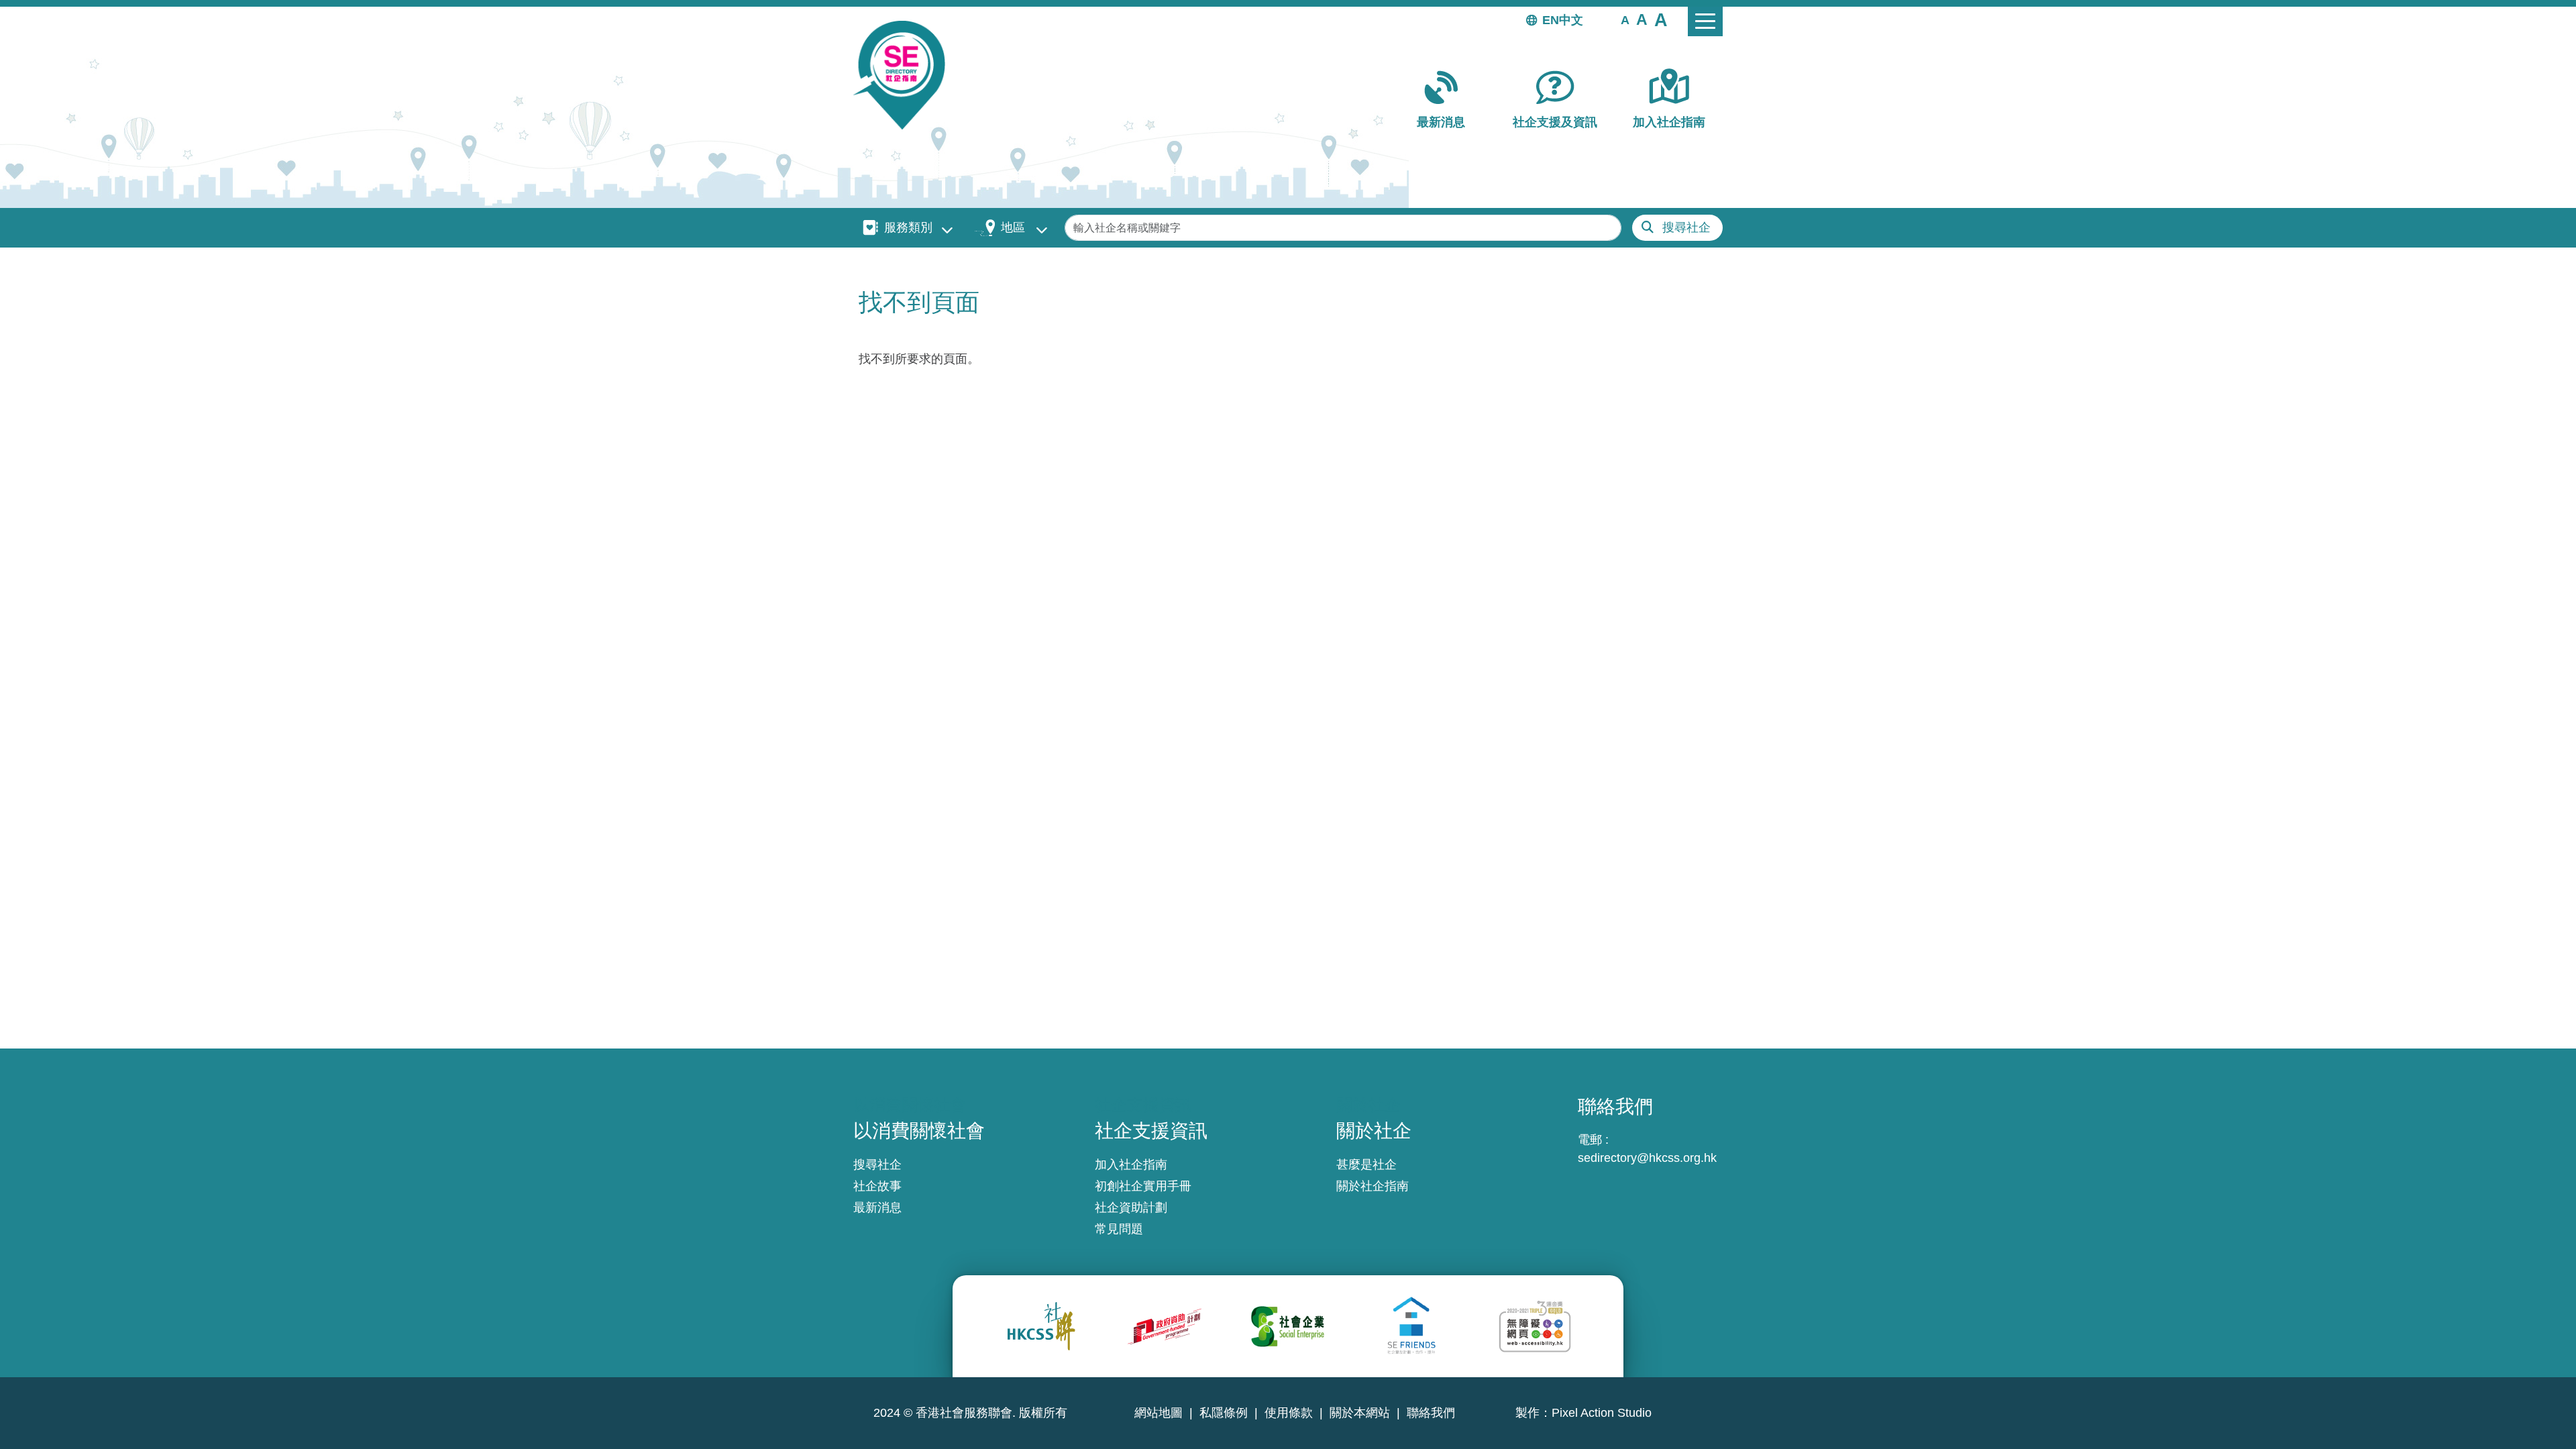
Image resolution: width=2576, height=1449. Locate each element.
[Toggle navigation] (1705, 21)
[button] (1625, 19)
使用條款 (1289, 1413)
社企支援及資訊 (1555, 122)
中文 (1571, 20)
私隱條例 (1224, 1413)
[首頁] (905, 75)
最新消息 (1441, 122)
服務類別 (908, 227)
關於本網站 (1360, 1413)
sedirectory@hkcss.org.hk (1647, 1158)
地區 (1013, 227)
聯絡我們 (1431, 1413)
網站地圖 (1159, 1413)
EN (1551, 20)
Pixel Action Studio (1602, 1413)
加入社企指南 (1669, 122)
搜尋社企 (1686, 227)
